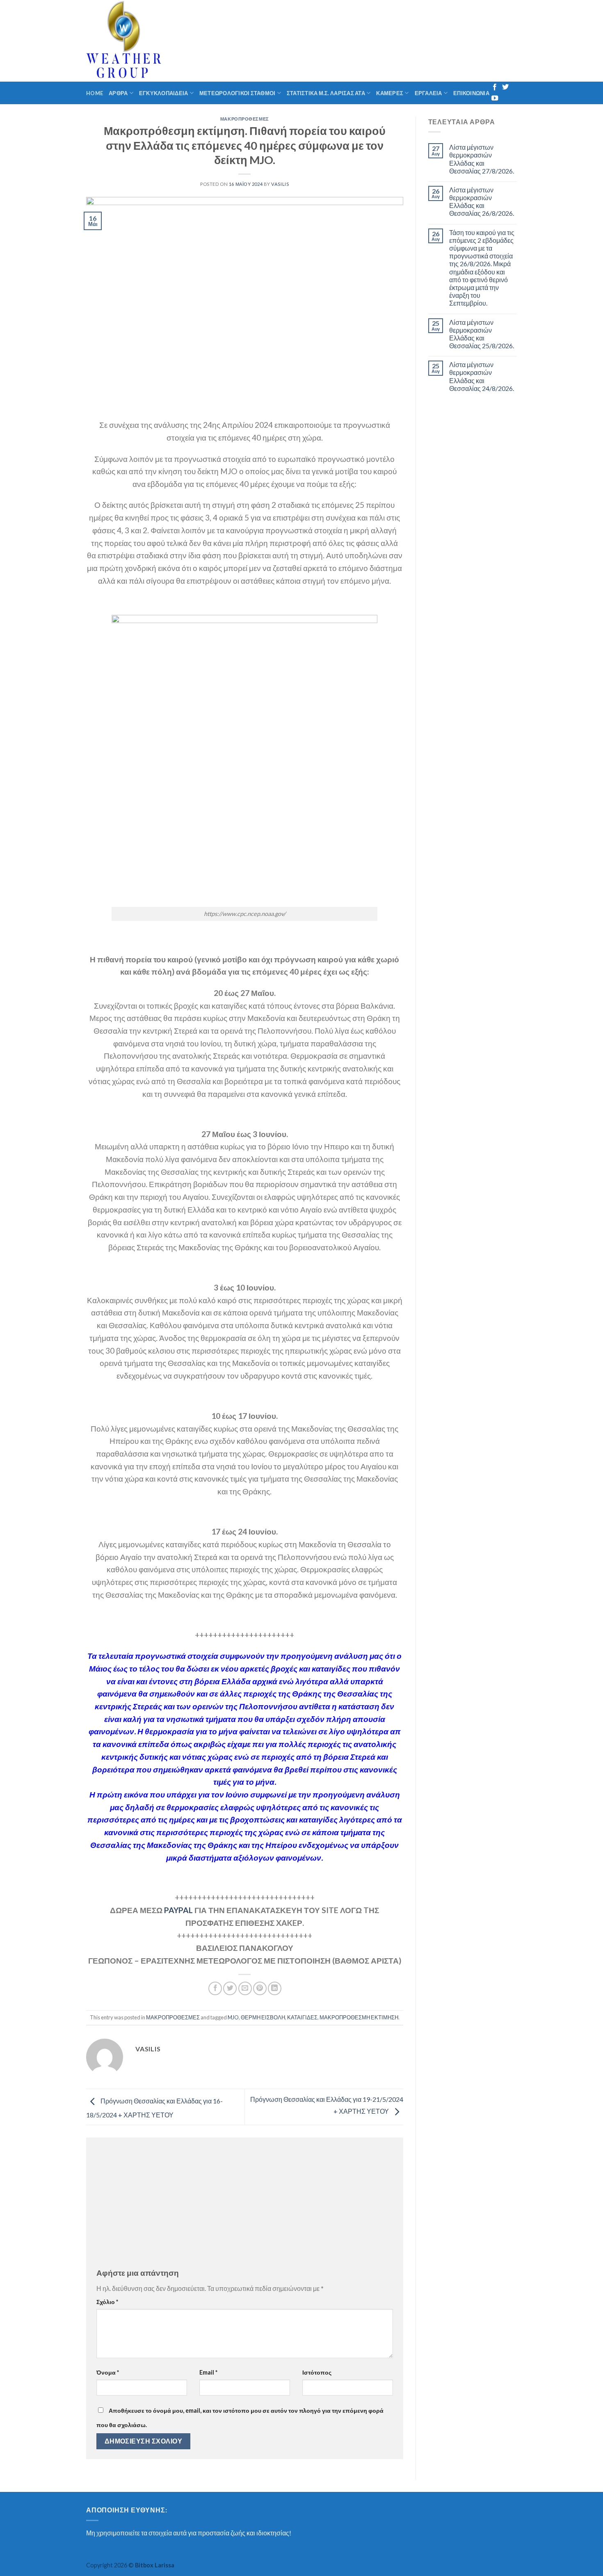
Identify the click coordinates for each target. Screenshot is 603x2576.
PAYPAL (178, 1910)
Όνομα (108, 2372)
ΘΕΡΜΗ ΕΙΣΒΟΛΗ (263, 2017)
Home (95, 93)
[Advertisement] (245, 2205)
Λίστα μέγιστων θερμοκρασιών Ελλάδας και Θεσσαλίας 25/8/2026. (482, 334)
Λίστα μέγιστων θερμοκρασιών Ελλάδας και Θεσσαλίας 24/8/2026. (482, 376)
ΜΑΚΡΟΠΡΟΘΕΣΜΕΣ (245, 119)
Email (208, 2372)
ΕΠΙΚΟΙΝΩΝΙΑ (471, 93)
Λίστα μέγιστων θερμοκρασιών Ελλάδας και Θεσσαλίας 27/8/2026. (482, 159)
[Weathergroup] (174, 41)
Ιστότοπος (317, 2372)
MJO (233, 2017)
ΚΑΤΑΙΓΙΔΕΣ (302, 2017)
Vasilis (280, 184)
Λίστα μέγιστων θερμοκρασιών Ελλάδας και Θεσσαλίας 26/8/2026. (482, 202)
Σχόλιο (107, 2302)
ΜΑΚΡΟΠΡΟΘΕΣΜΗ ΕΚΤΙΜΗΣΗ (359, 2017)
